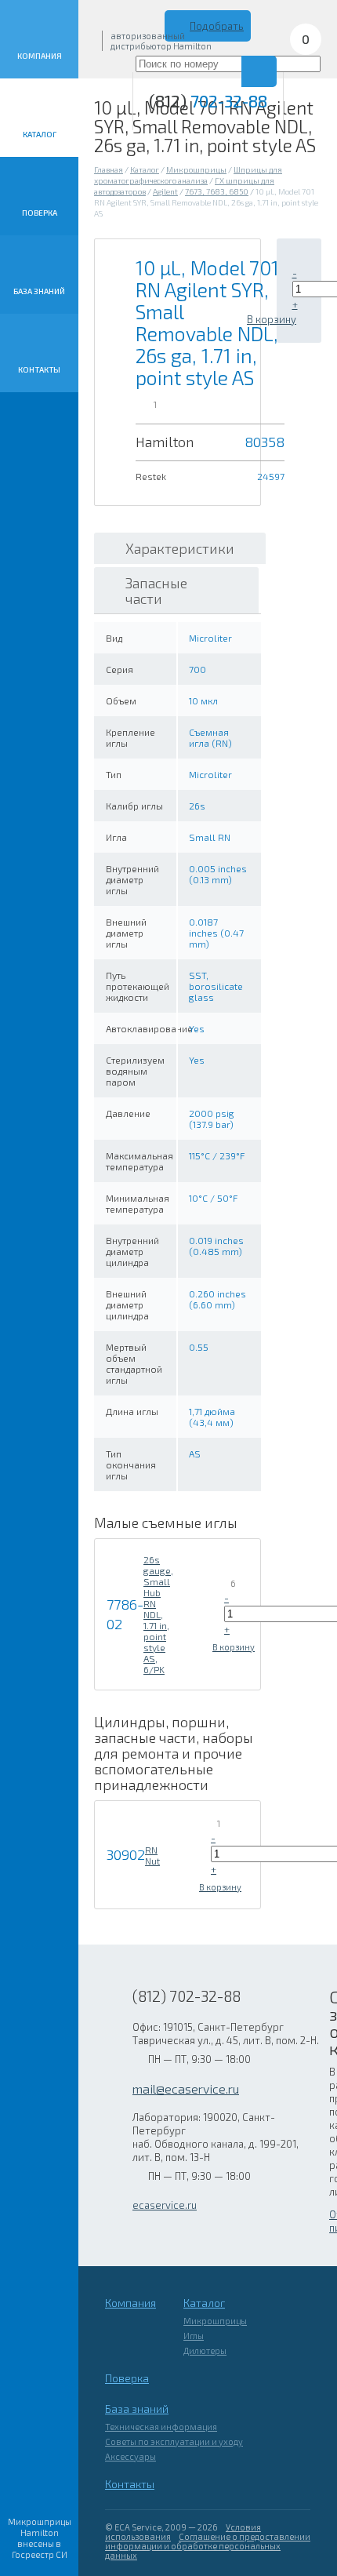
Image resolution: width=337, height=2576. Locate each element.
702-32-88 (208, 101)
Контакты (39, 369)
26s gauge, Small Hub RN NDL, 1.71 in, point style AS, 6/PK (158, 1614)
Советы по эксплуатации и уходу (174, 2441)
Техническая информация (161, 2427)
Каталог (40, 134)
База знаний (39, 291)
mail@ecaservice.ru (186, 2088)
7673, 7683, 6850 (217, 191)
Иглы (194, 2336)
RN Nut (152, 1855)
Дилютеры (205, 2350)
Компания (40, 56)
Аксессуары (130, 2456)
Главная (109, 169)
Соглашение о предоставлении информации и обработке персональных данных (208, 2546)
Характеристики (180, 548)
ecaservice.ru (165, 2205)
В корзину (272, 319)
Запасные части (156, 591)
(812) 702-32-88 (187, 1996)
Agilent (165, 191)
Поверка (40, 213)
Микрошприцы (196, 169)
